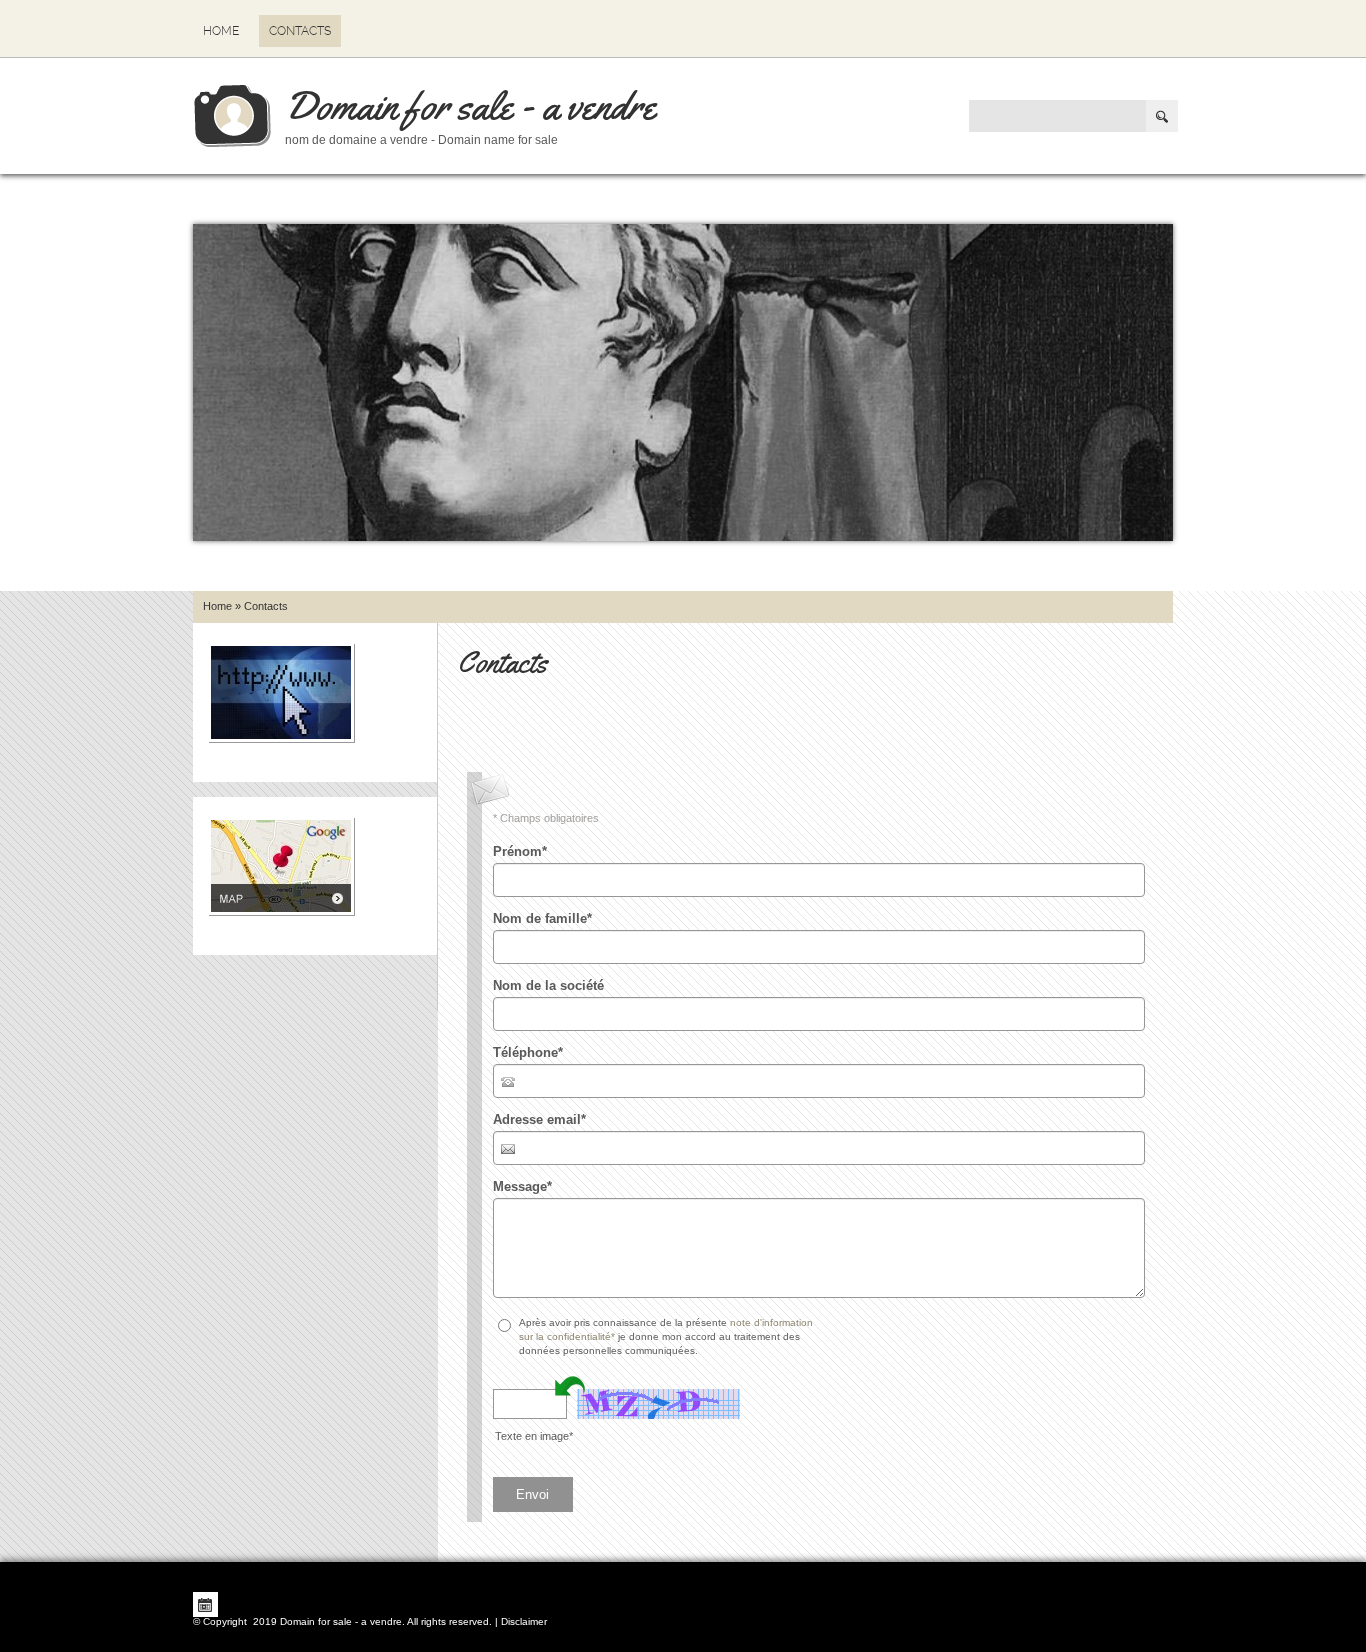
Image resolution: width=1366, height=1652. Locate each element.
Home (221, 31)
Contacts (300, 31)
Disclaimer (524, 1621)
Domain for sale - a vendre (470, 105)
